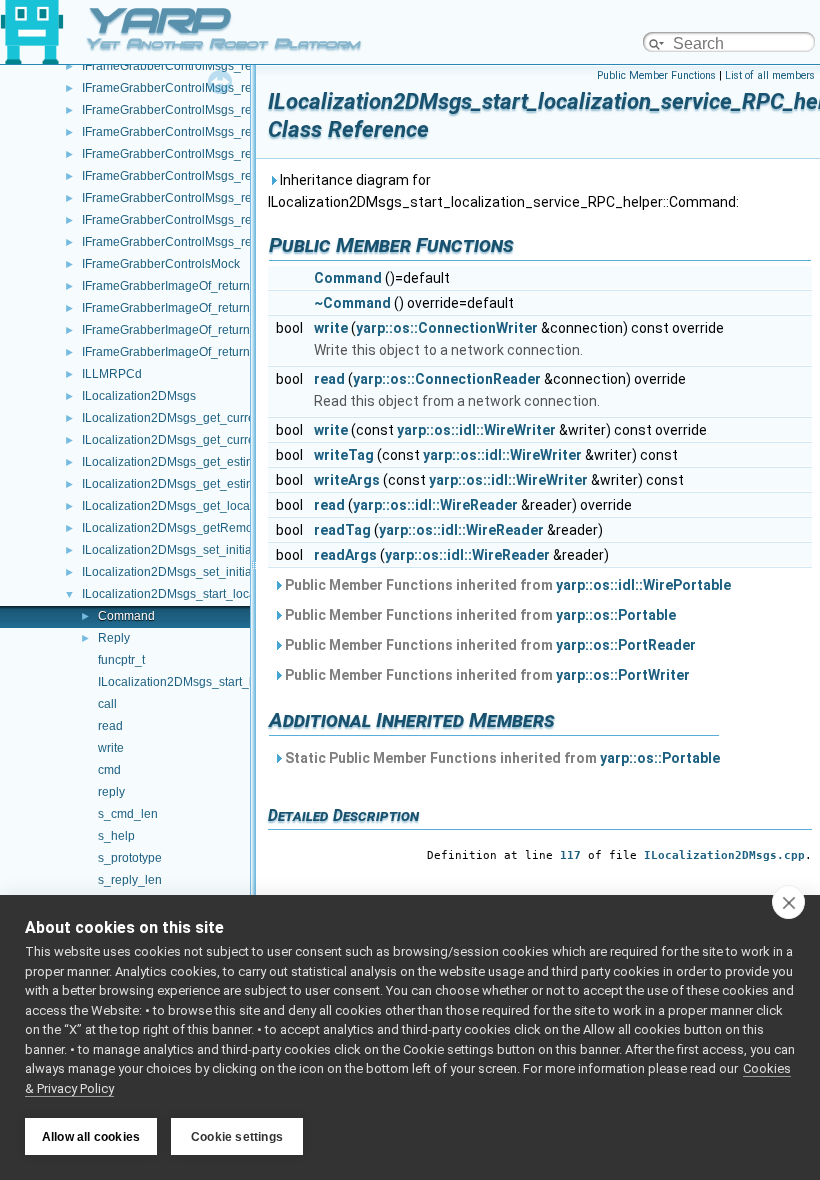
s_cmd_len (128, 814)
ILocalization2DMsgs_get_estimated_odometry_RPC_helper (247, 462)
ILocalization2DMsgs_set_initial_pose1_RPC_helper (226, 550)
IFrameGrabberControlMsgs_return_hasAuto (203, 154)
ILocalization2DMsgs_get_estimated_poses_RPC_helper (238, 484)
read (110, 726)
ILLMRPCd (112, 374)
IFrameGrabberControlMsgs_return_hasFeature (212, 176)
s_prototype (130, 858)
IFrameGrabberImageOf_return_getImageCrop (208, 330)
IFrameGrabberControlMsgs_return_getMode (205, 132)
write (111, 748)
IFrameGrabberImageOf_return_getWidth (193, 352)
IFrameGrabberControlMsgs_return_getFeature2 (214, 110)
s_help (116, 836)
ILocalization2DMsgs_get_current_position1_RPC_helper (239, 418)
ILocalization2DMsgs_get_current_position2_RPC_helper (239, 440)
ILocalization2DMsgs (139, 396)
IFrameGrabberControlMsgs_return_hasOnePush (216, 220)
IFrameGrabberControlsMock (161, 264)
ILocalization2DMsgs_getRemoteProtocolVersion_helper (236, 528)
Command (126, 616)
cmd (109, 770)
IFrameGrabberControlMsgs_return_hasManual (211, 198)
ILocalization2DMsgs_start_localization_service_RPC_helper (249, 594)
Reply (114, 638)
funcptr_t (121, 660)
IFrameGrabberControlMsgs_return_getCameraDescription (242, 66)
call (107, 704)
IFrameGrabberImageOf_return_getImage (195, 308)
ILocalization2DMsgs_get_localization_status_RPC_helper (242, 506)
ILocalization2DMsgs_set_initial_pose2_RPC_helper (226, 572)
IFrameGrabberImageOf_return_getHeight (196, 286)
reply (111, 792)
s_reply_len (130, 880)
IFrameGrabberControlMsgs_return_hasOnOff (206, 242)
